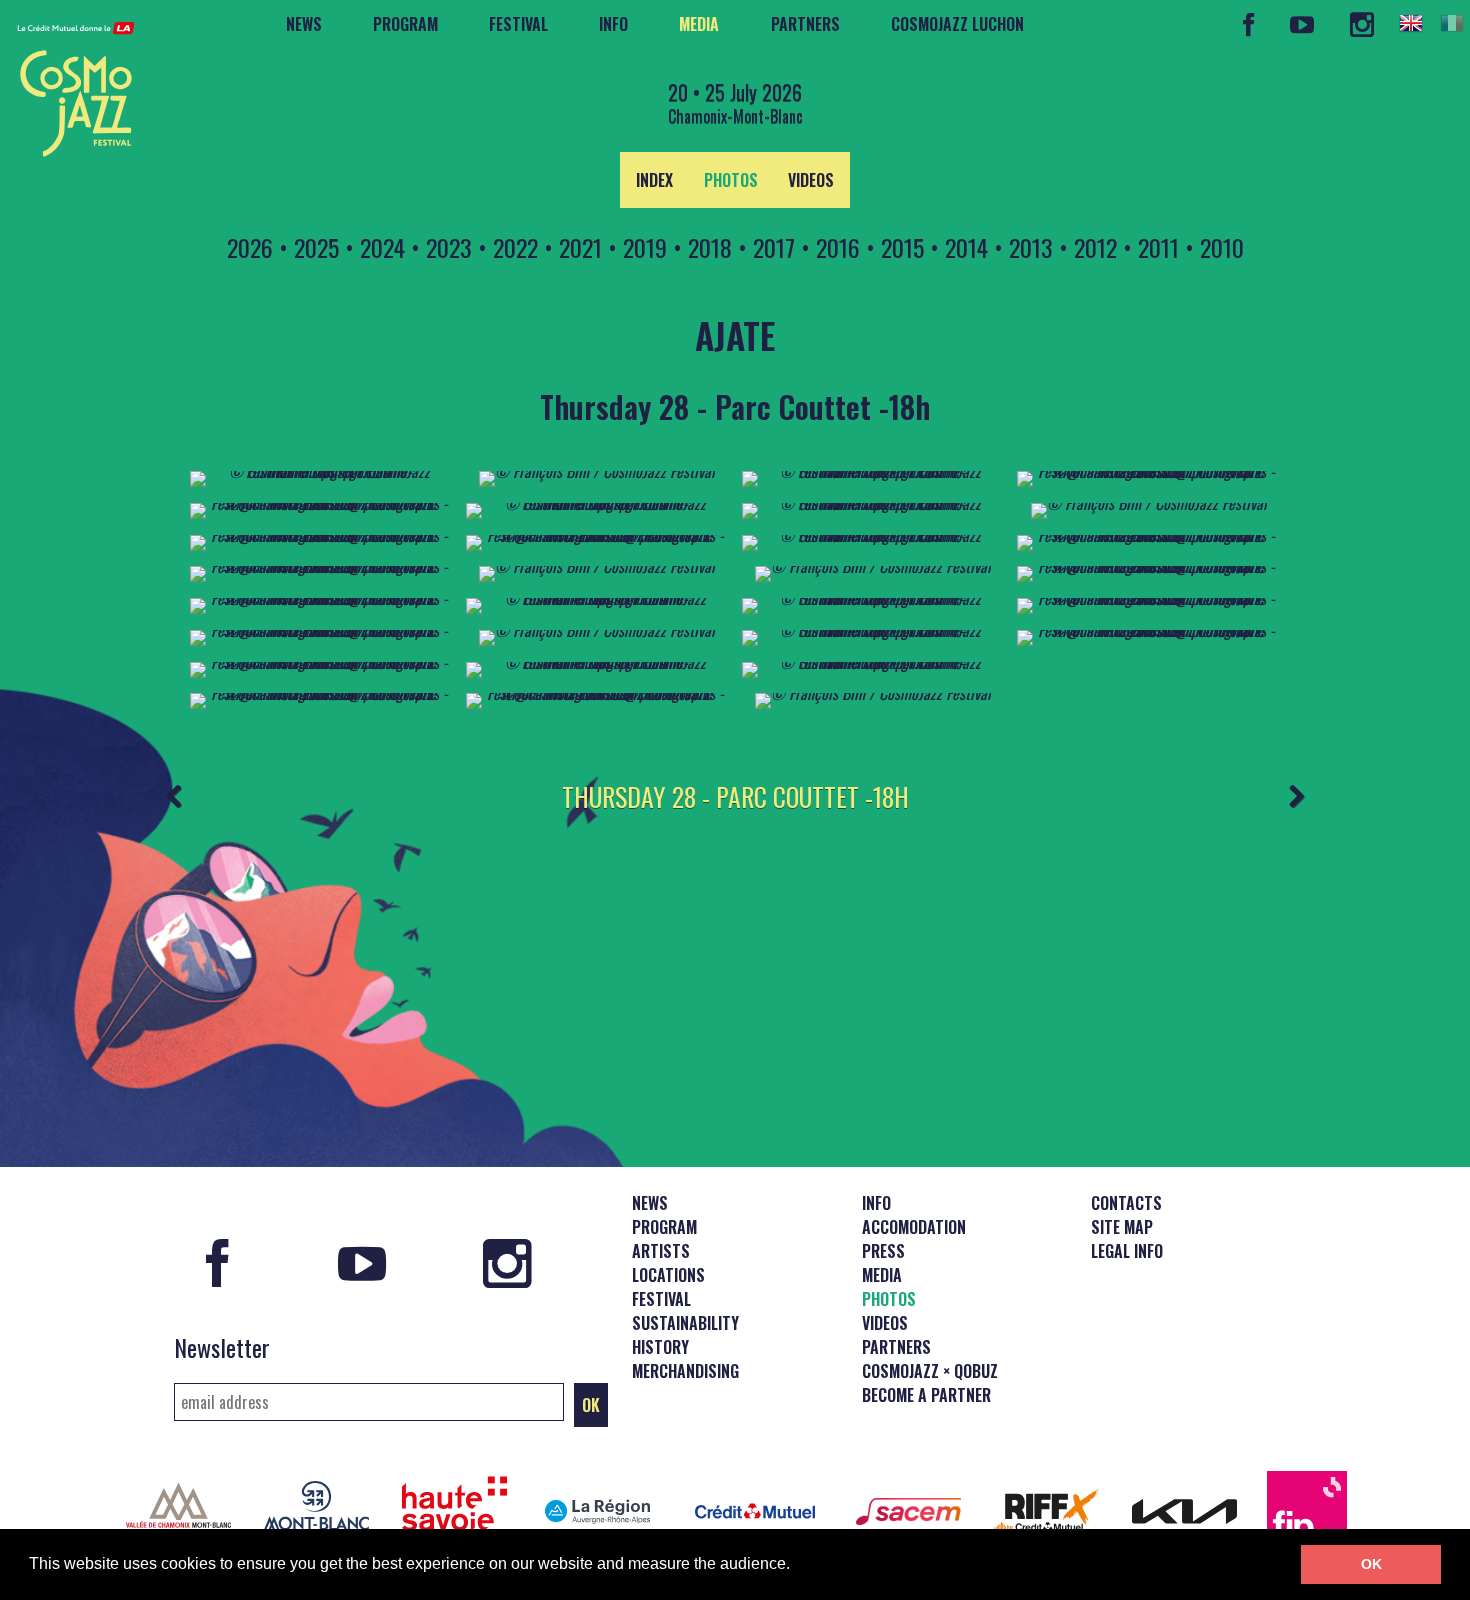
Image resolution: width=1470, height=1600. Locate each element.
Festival (518, 24)
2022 (515, 247)
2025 (316, 247)
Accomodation (914, 1227)
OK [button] (1371, 1564)
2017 (774, 247)
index (654, 180)
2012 (1095, 247)
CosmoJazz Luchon (957, 24)
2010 (1222, 247)
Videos (811, 180)
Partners (805, 24)
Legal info (1127, 1251)
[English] (1411, 23)
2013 (1031, 247)
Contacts (1126, 1203)
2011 (1158, 247)
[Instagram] (1361, 24)
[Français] (1452, 23)
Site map (1122, 1227)
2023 (449, 247)
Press (883, 1251)
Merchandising (685, 1371)
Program (405, 24)
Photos (731, 180)
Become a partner (926, 1395)
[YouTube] (1302, 24)
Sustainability (685, 1323)
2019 (645, 247)
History (660, 1347)
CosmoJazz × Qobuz (930, 1371)
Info (613, 24)
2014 (966, 247)
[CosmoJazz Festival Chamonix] (68, 83)
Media (699, 24)
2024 (382, 247)
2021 (580, 247)
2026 (250, 247)
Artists (661, 1251)
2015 (902, 247)
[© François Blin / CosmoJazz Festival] (597, 471)
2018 (710, 247)
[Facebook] (1248, 24)
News (304, 24)
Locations (668, 1275)
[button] (797, 1566)
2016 (838, 247)
